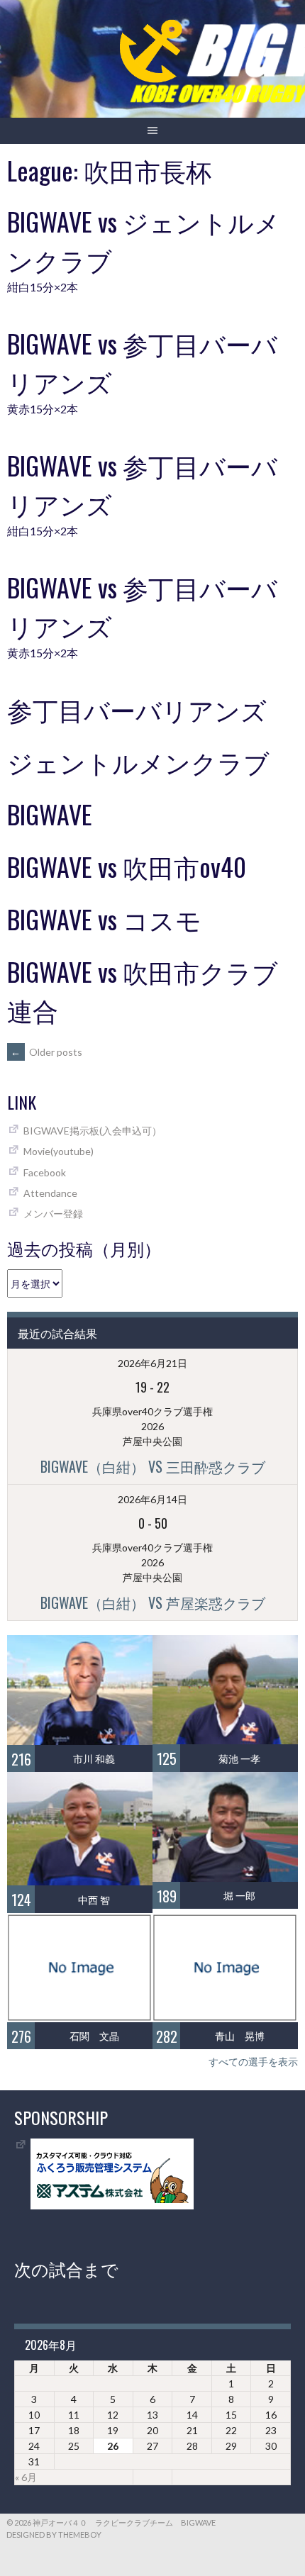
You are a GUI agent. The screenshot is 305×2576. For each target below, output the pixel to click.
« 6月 (26, 2477)
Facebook (45, 1172)
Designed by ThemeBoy (54, 2535)
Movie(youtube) (59, 1151)
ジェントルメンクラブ (138, 761)
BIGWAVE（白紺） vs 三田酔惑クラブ (153, 1466)
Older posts (46, 1052)
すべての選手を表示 (253, 2062)
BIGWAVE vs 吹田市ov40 (127, 866)
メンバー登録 (53, 1214)
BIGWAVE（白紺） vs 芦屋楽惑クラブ (153, 1602)
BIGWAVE (50, 814)
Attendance (50, 1193)
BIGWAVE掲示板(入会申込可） (93, 1131)
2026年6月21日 (152, 1363)
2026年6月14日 (152, 1499)
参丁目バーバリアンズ (137, 709)
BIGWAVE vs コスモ (104, 919)
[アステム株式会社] (112, 2206)
